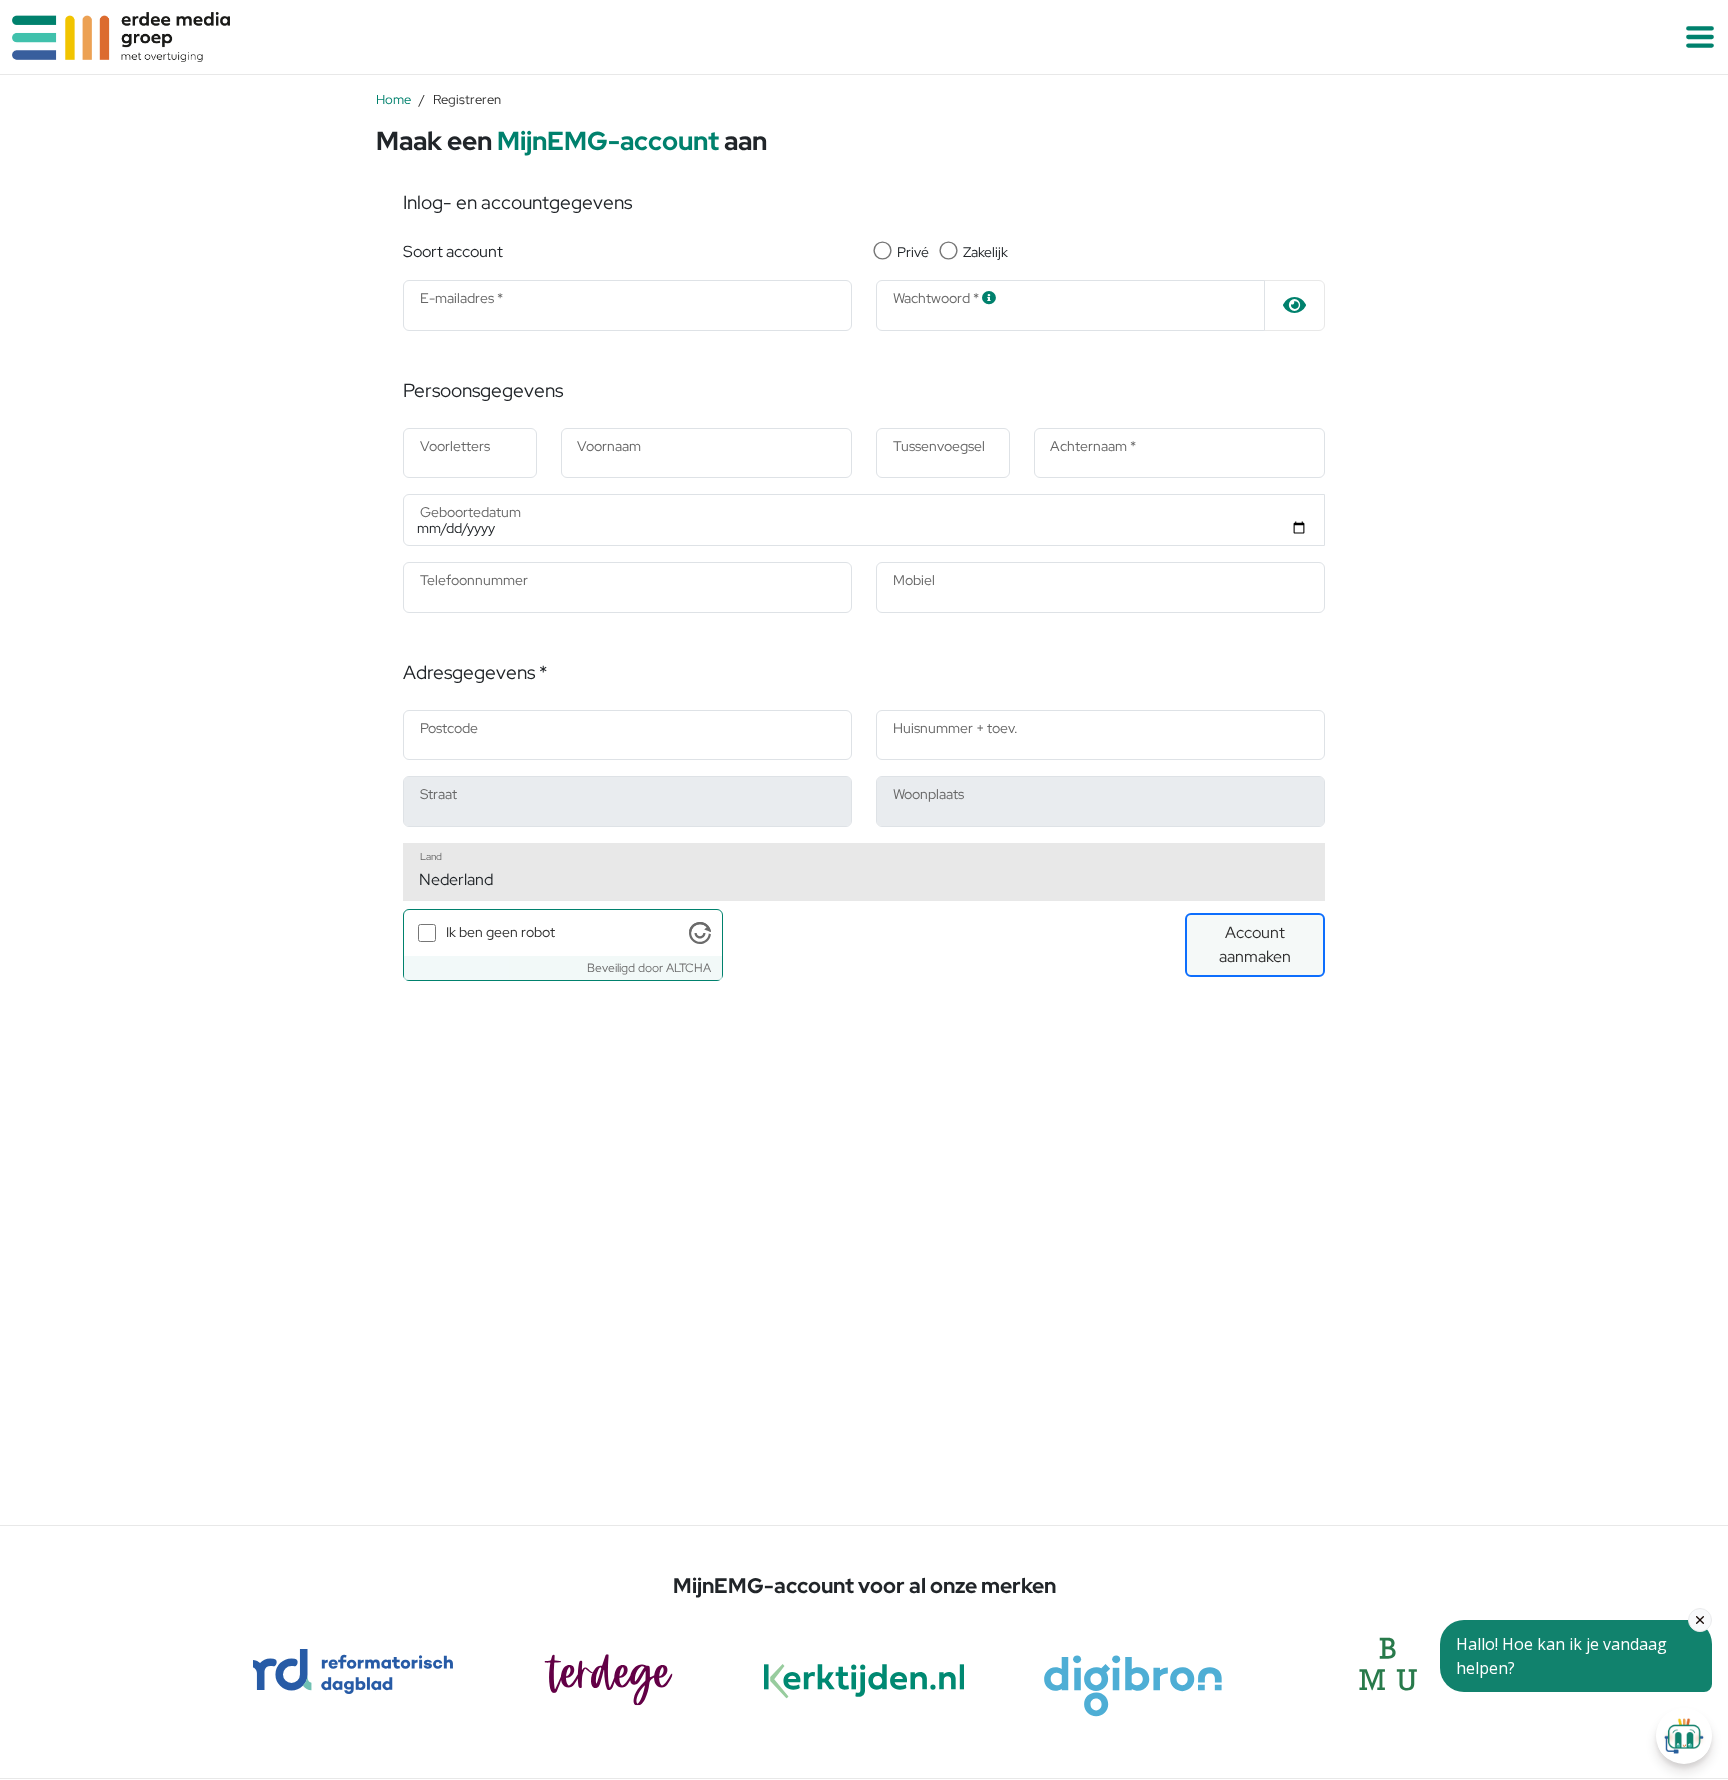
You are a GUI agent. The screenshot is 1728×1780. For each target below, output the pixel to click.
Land (431, 856)
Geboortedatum (470, 512)
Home (393, 99)
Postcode (449, 728)
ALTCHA (688, 968)
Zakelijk (985, 252)
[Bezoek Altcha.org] (700, 931)
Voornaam (609, 446)
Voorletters (455, 446)
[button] (1700, 37)
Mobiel (914, 580)
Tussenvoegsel (939, 446)
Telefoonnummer (474, 580)
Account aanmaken (1255, 944)
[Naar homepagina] (432, 37)
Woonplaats (928, 794)
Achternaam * (1093, 446)
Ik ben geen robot (500, 932)
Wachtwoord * (937, 298)
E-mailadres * (461, 298)
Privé (913, 252)
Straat (438, 794)
